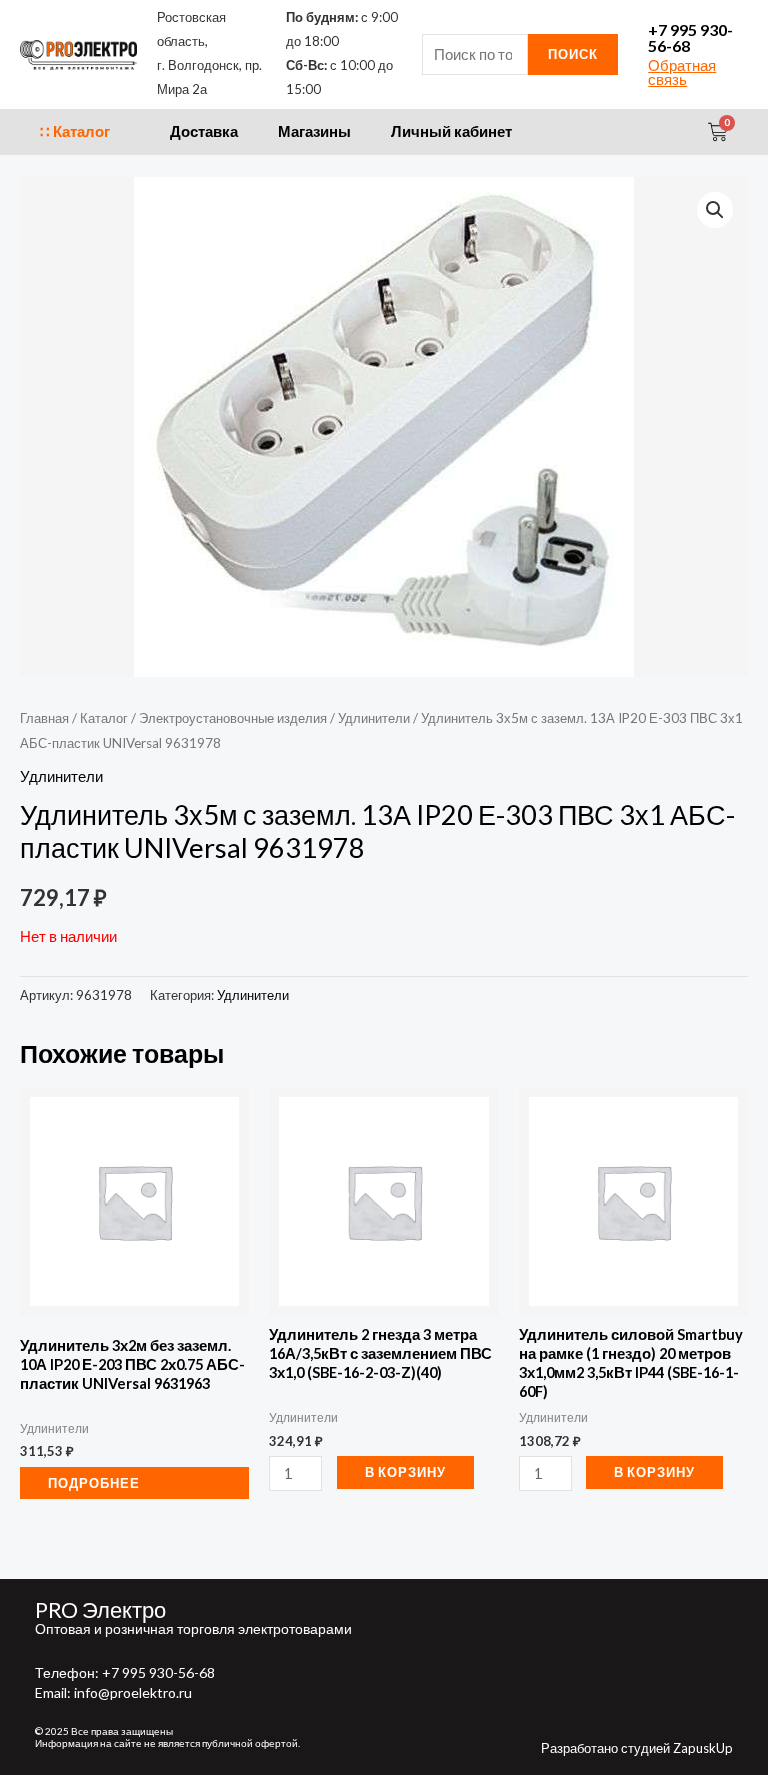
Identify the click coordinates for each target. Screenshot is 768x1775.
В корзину (405, 1472)
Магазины (314, 131)
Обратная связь (682, 73)
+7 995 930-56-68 (690, 37)
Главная (44, 718)
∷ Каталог (75, 131)
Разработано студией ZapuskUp (637, 1748)
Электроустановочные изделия (233, 718)
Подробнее (94, 1483)
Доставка (204, 131)
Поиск (573, 54)
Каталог (104, 718)
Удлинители (374, 718)
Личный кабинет (451, 131)
